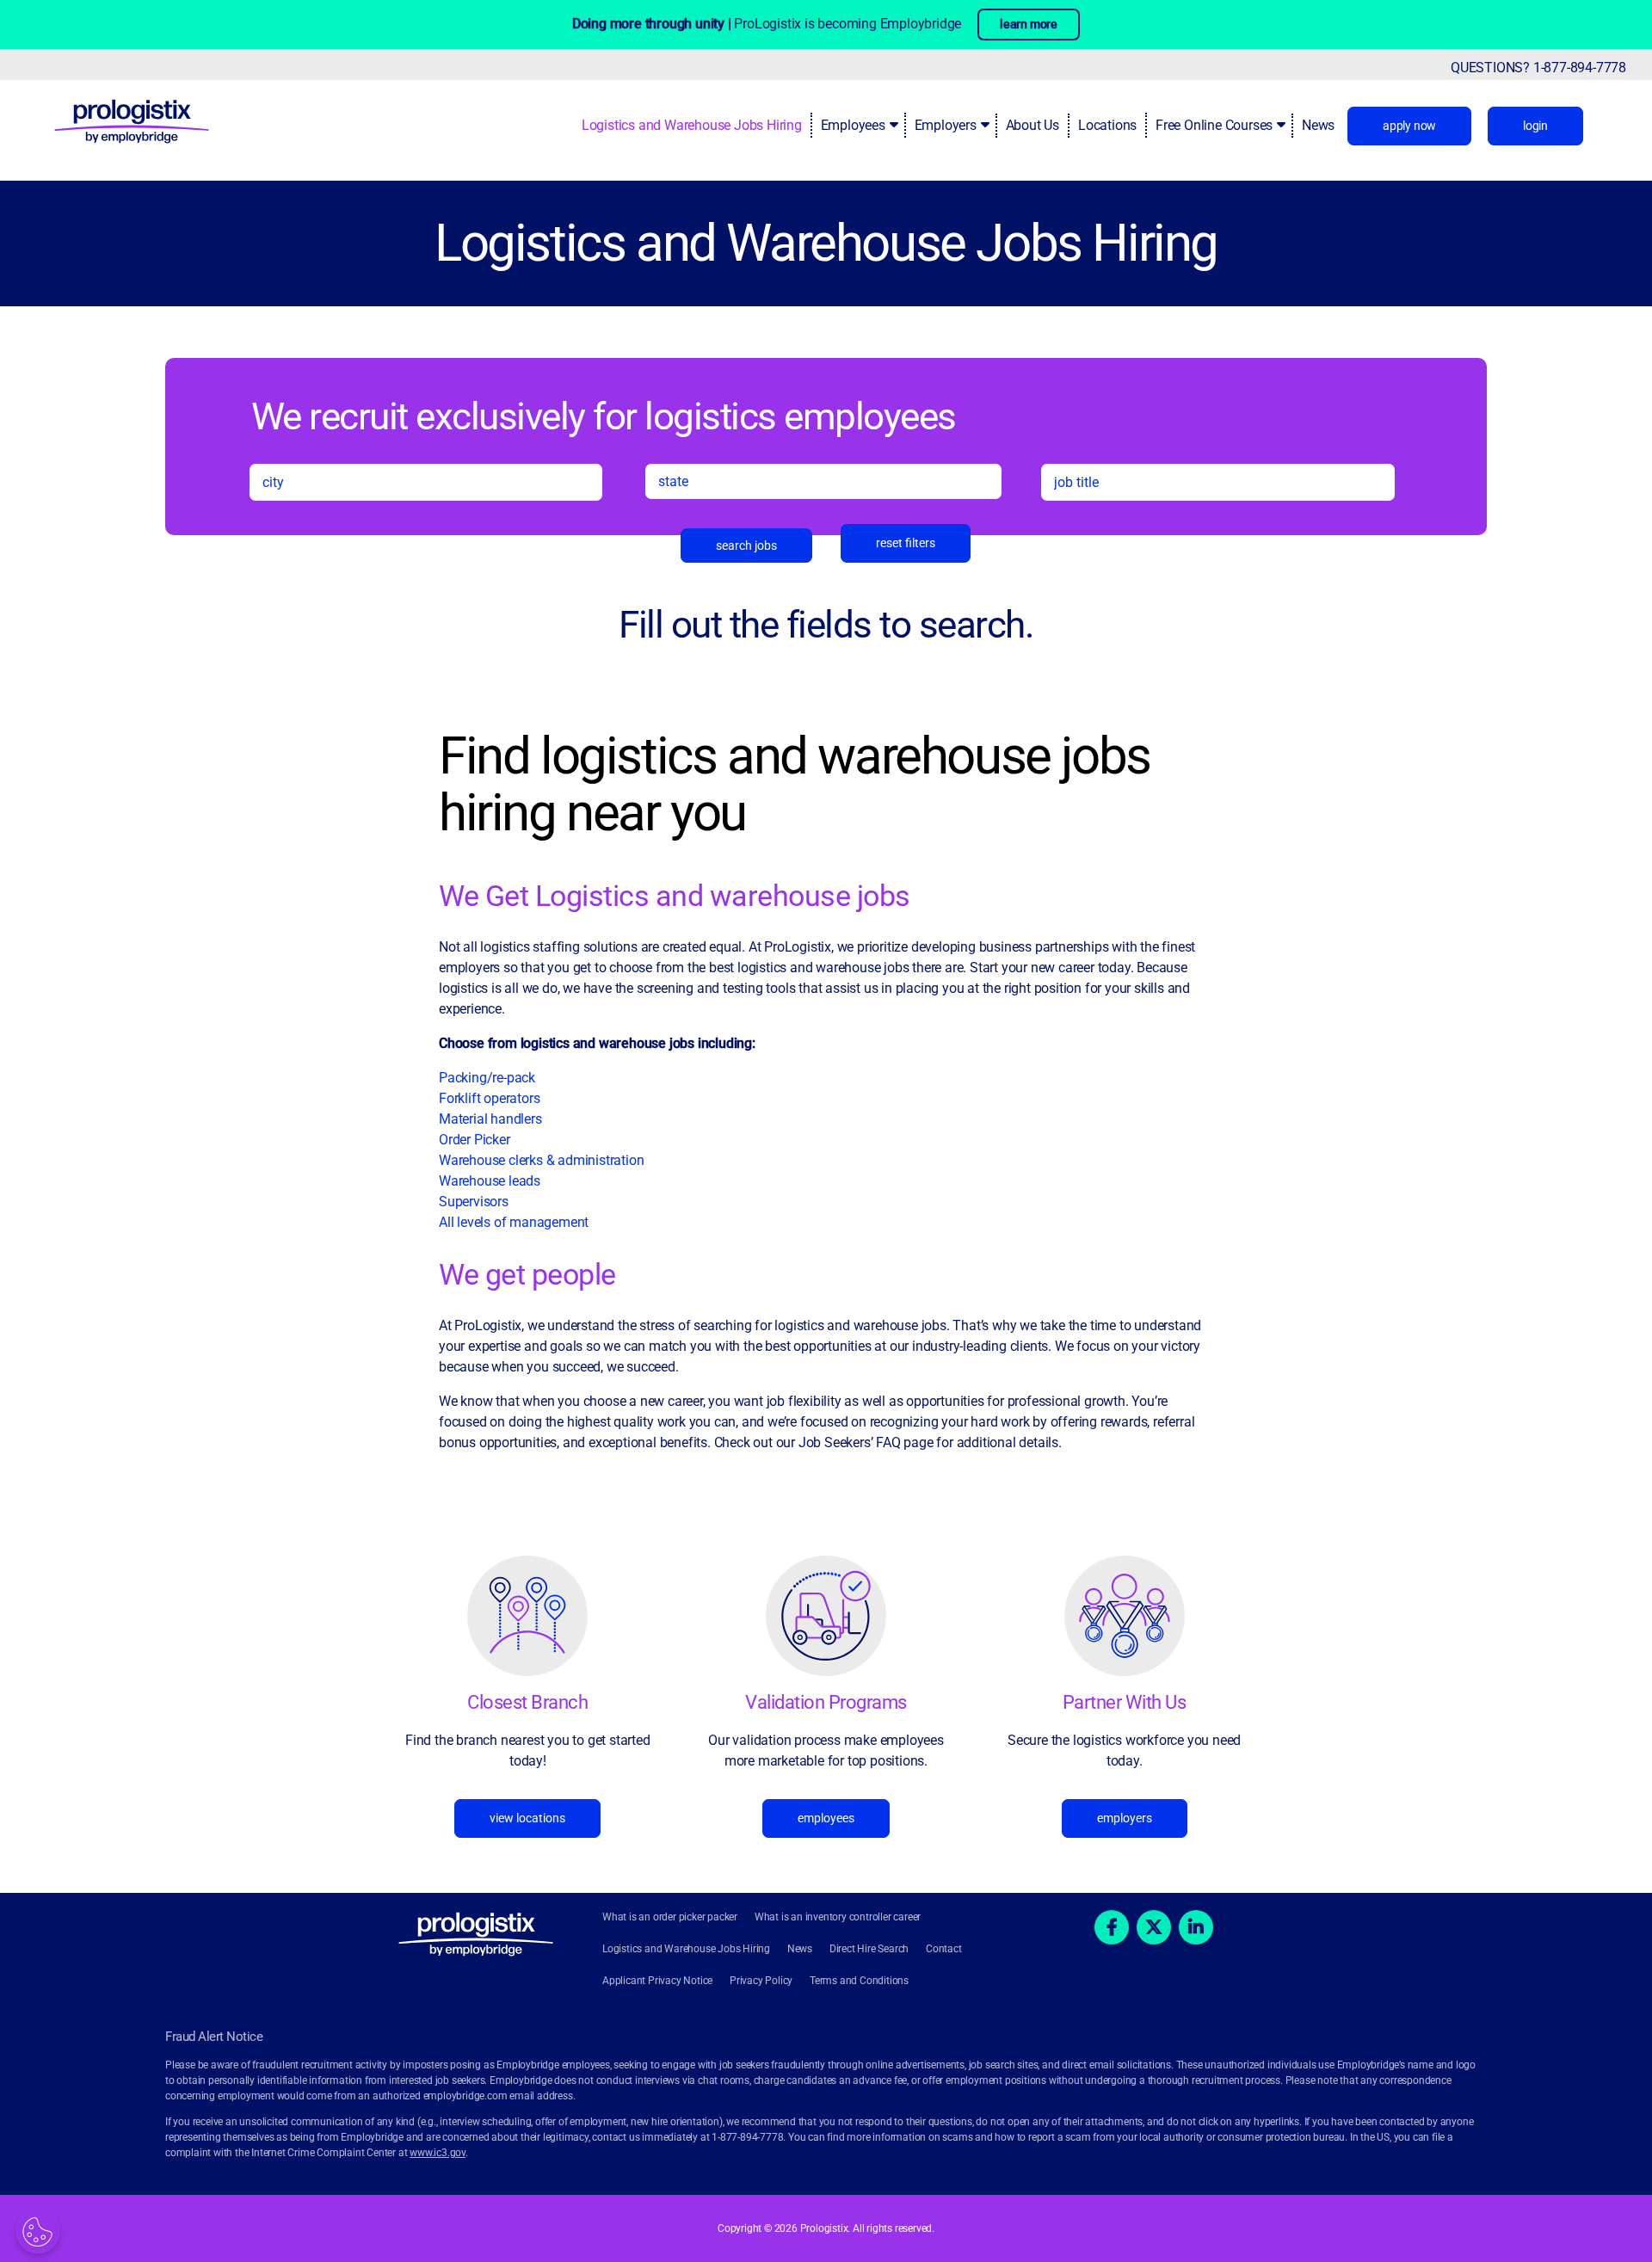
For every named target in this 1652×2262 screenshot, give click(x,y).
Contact (944, 1949)
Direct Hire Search (869, 1949)
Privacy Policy (761, 1981)
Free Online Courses (1214, 125)
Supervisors (474, 1202)
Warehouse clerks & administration (541, 1160)
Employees (853, 125)
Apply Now (1409, 126)
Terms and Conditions (859, 1981)
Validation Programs (826, 1702)
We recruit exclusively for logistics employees (604, 416)
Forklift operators (489, 1098)
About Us (1032, 125)
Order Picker (475, 1140)
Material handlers (490, 1119)
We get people (527, 1274)
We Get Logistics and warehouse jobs (675, 896)
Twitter (1154, 1927)
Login (1535, 126)
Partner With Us (1125, 1702)
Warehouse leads (490, 1181)
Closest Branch (527, 1702)
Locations (1107, 125)
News (1318, 125)
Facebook (1112, 1927)
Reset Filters (906, 543)
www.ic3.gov (438, 2153)
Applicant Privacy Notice (657, 1981)
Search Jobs (746, 545)
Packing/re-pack (489, 1078)
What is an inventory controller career (838, 1917)
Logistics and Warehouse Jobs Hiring (692, 125)
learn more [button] (1029, 24)
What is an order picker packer (670, 1917)
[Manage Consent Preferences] (38, 2232)
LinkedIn (1196, 1927)
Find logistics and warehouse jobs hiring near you (795, 785)
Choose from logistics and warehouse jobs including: (597, 1043)
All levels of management (514, 1222)
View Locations (527, 1818)
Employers (946, 125)
